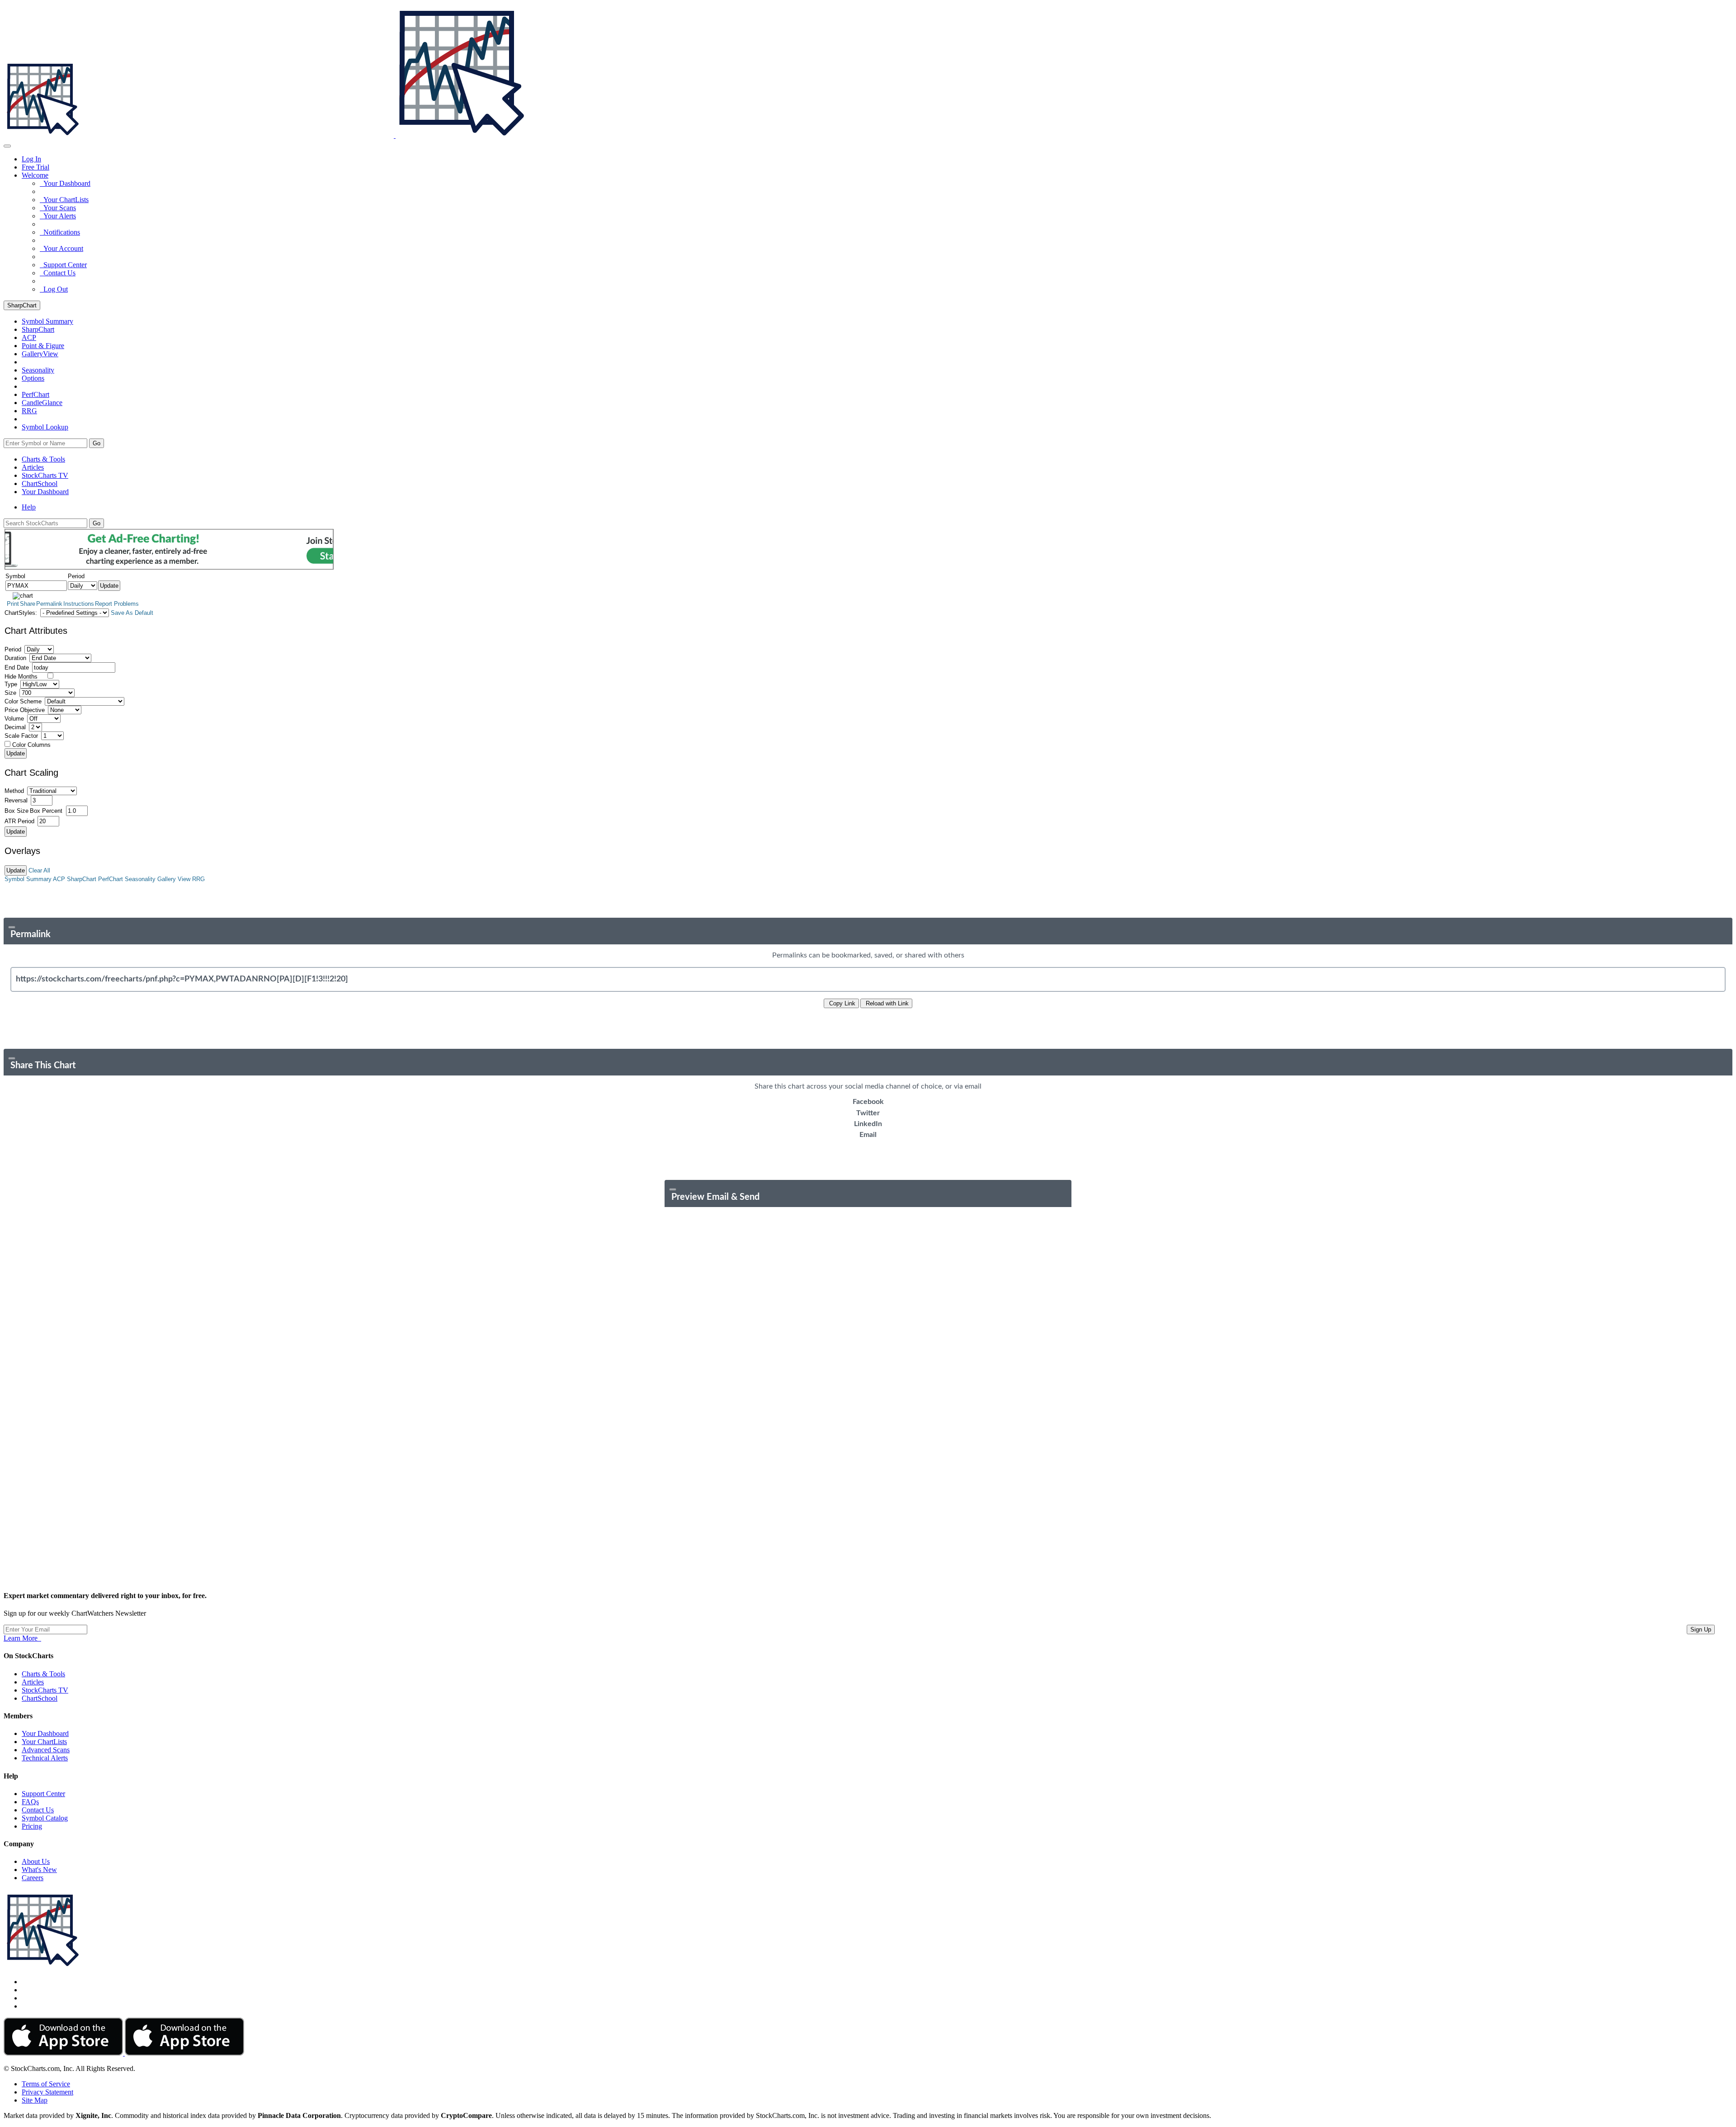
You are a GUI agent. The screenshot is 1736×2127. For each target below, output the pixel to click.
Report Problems (117, 604)
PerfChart (35, 394)
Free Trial (35, 167)
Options (33, 378)
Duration (15, 658)
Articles (33, 467)
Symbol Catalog (45, 1818)
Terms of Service (46, 2084)
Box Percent (46, 811)
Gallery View (174, 879)
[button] (35, 175)
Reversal (16, 800)
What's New (39, 1870)
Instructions (79, 604)
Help (29, 507)
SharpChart (22, 305)
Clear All (39, 870)
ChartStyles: (21, 613)
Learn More (22, 1638)
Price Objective (25, 710)
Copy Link (841, 1003)
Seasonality (38, 370)
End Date (17, 667)
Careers (33, 1878)
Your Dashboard (65, 183)
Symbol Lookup (45, 427)
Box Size (17, 811)
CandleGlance (42, 403)
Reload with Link (886, 1003)
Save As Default (132, 613)
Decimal (15, 727)
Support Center (63, 265)
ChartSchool (40, 483)
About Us (36, 1861)
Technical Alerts (45, 1758)
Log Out (54, 289)
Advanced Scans (46, 1750)
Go (97, 443)
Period (13, 649)
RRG (29, 411)
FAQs (30, 1802)
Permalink (49, 604)
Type (11, 684)
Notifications (60, 232)
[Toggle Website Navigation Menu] (7, 146)
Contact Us (58, 273)
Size (10, 693)
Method (14, 791)
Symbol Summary (28, 879)
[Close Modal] (12, 927)
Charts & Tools (43, 459)
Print (13, 604)
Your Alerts (58, 216)
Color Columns (31, 745)
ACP (59, 879)
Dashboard (45, 492)
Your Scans (58, 208)
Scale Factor (21, 736)
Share (28, 604)
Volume (14, 719)
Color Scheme (23, 701)
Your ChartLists (64, 200)
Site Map (35, 2100)
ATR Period (19, 821)
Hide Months (21, 677)
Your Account (61, 248)
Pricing (32, 1826)
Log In (31, 159)
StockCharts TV (45, 475)
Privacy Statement (47, 2092)
